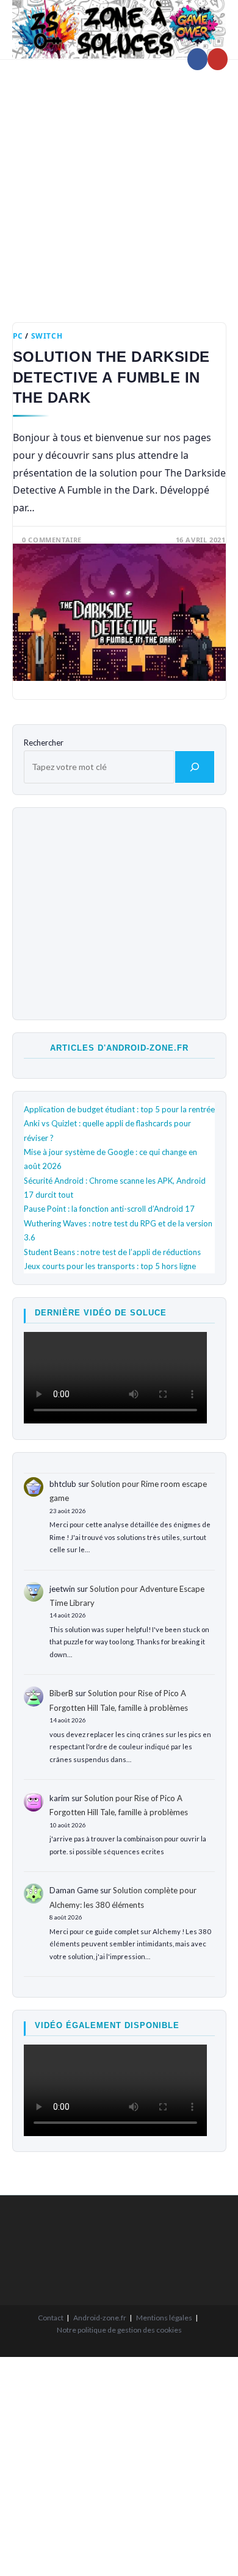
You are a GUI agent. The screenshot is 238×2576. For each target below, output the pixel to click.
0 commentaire (52, 540)
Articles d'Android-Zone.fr (119, 1048)
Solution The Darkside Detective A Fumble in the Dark (112, 377)
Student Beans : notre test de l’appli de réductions (112, 1252)
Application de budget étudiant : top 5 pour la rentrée (119, 1109)
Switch (47, 336)
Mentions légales (164, 2318)
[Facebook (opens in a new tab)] (197, 59)
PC (18, 336)
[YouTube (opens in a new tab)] (218, 59)
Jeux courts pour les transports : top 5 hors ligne (110, 1266)
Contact (51, 2318)
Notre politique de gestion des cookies (119, 2330)
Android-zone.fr (100, 2318)
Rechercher (44, 743)
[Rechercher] (195, 767)
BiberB (61, 1693)
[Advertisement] (119, 182)
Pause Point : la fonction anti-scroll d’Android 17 (109, 1209)
